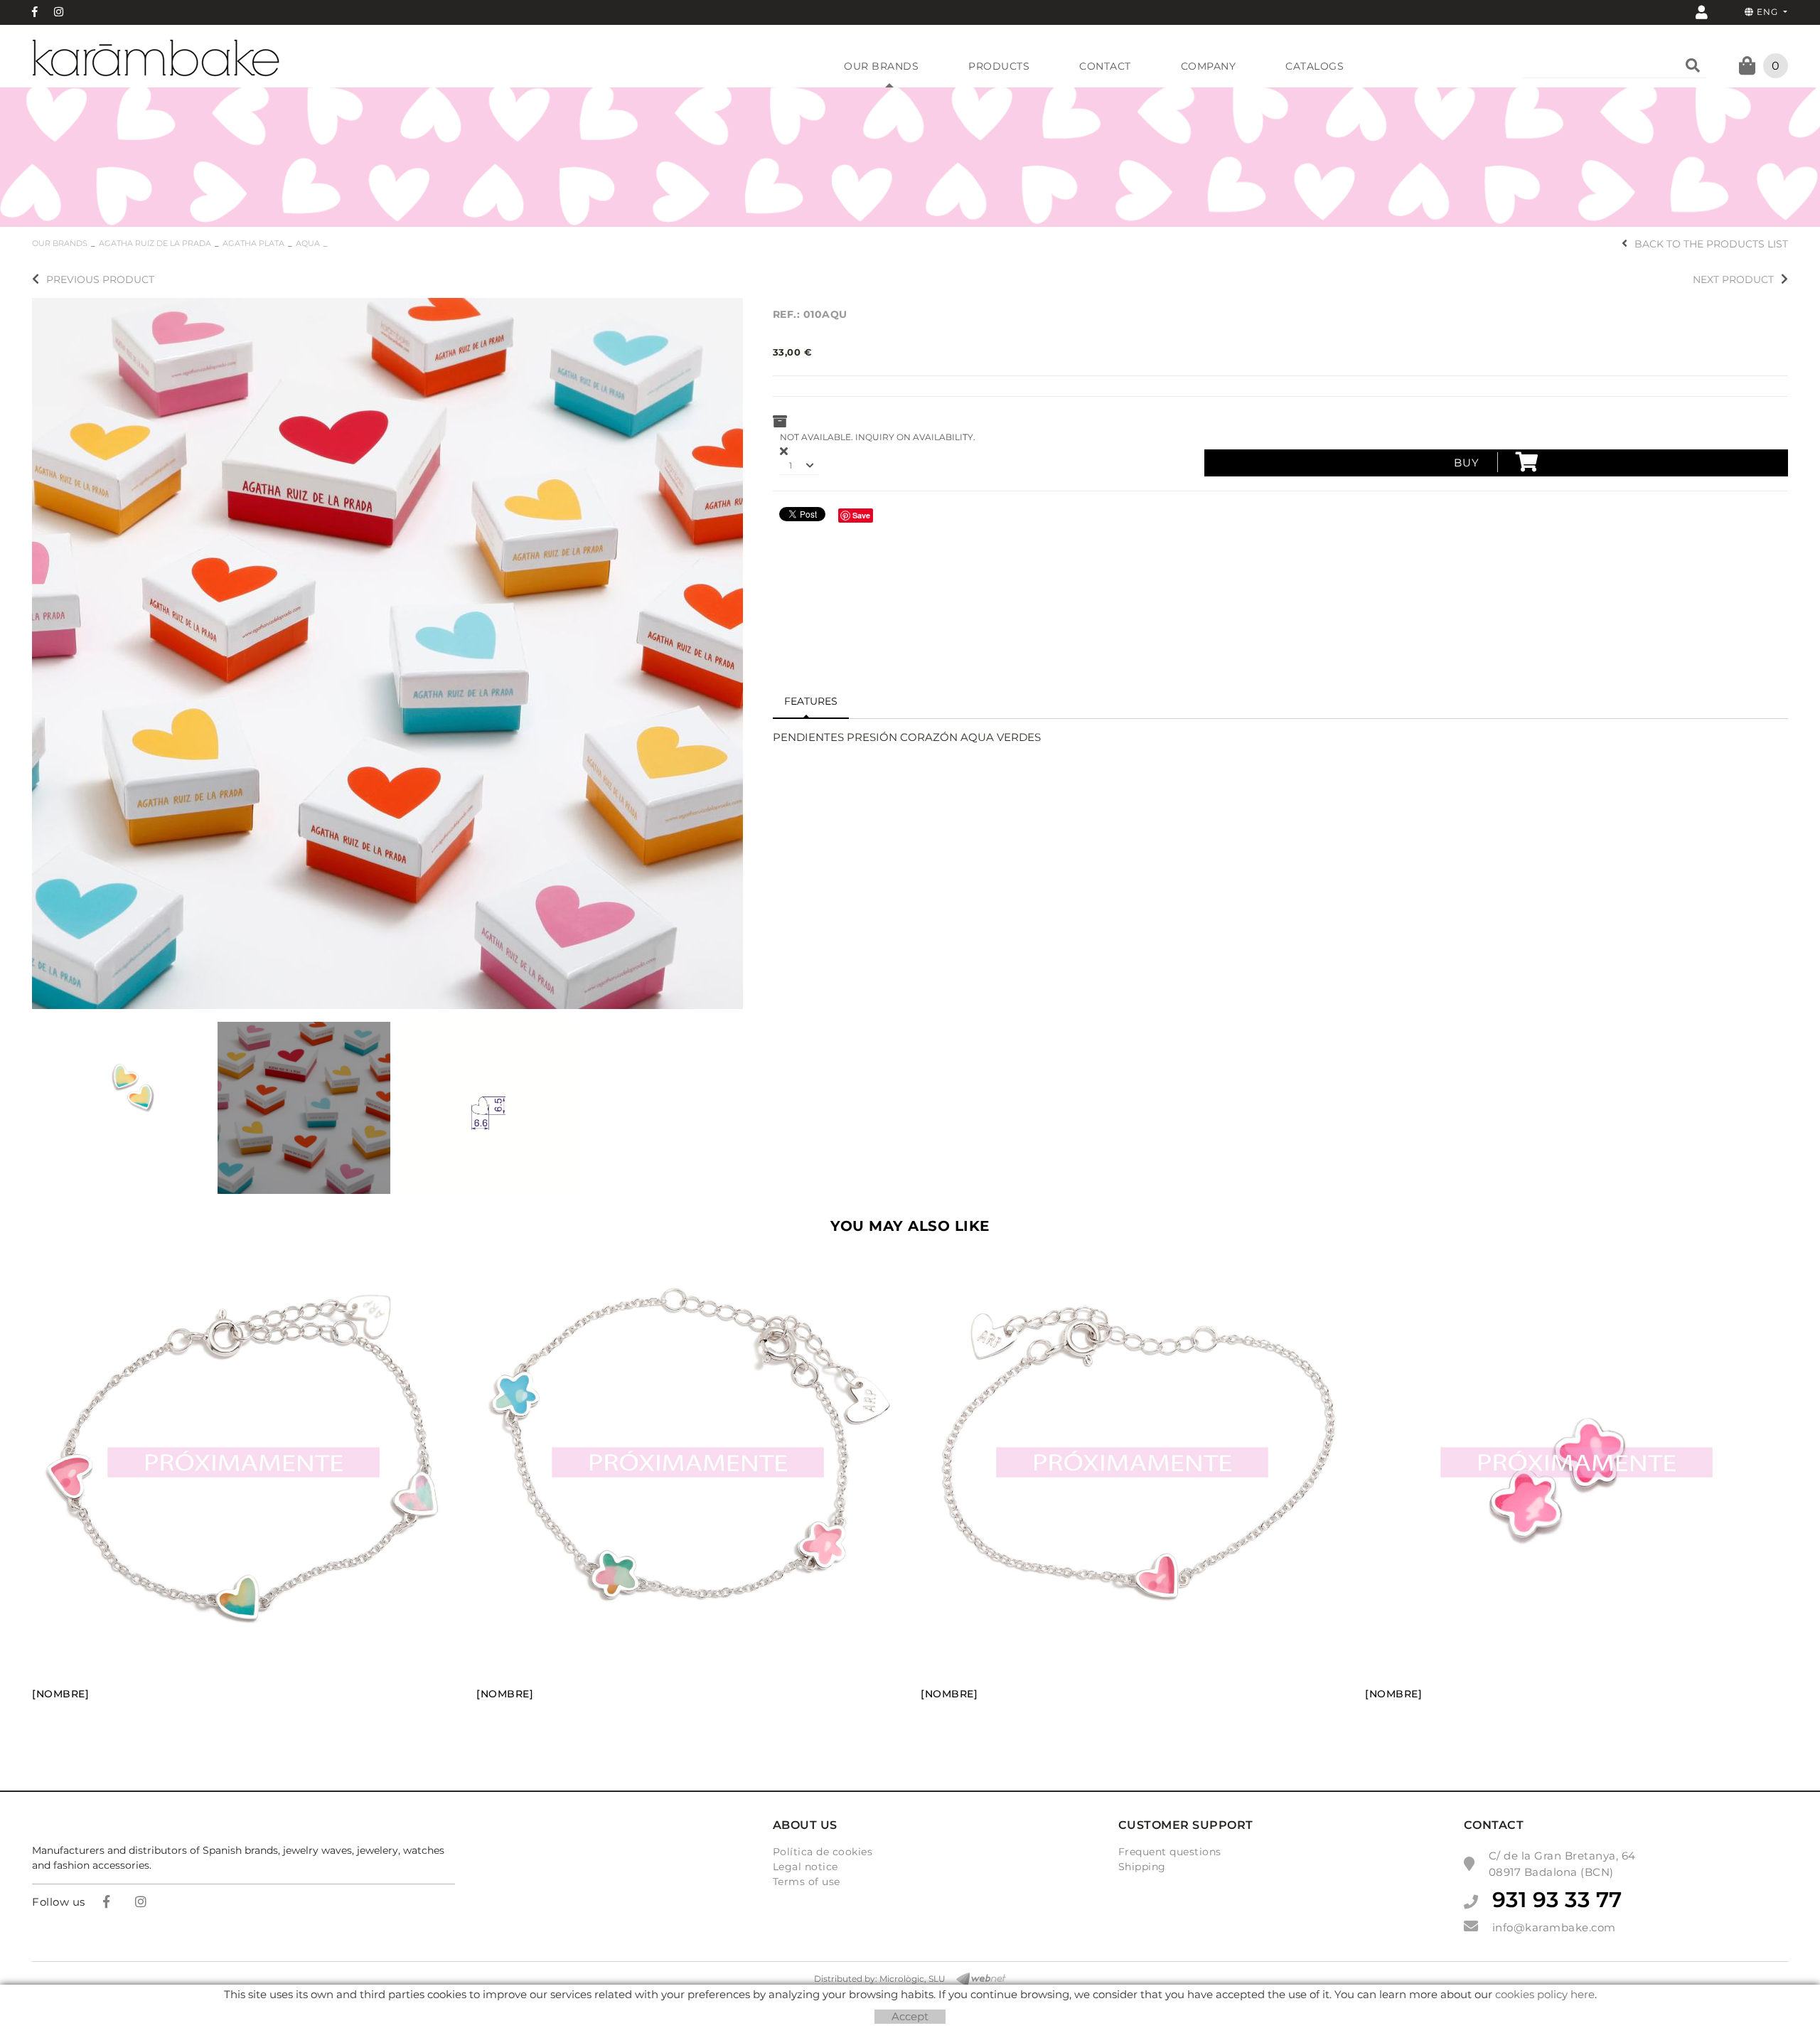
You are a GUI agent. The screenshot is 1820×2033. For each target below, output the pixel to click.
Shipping (1142, 1867)
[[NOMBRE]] (387, 652)
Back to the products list (1711, 244)
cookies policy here (1545, 1994)
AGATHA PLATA (253, 243)
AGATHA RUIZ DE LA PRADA (155, 243)
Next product (1733, 279)
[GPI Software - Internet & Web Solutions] (976, 1979)
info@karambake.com (1554, 1927)
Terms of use (807, 1882)
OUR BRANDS (60, 243)
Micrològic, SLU (912, 1979)
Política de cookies (823, 1852)
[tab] (811, 702)
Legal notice (805, 1867)
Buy (1467, 463)
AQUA (308, 243)
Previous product (100, 279)
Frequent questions (1170, 1852)
